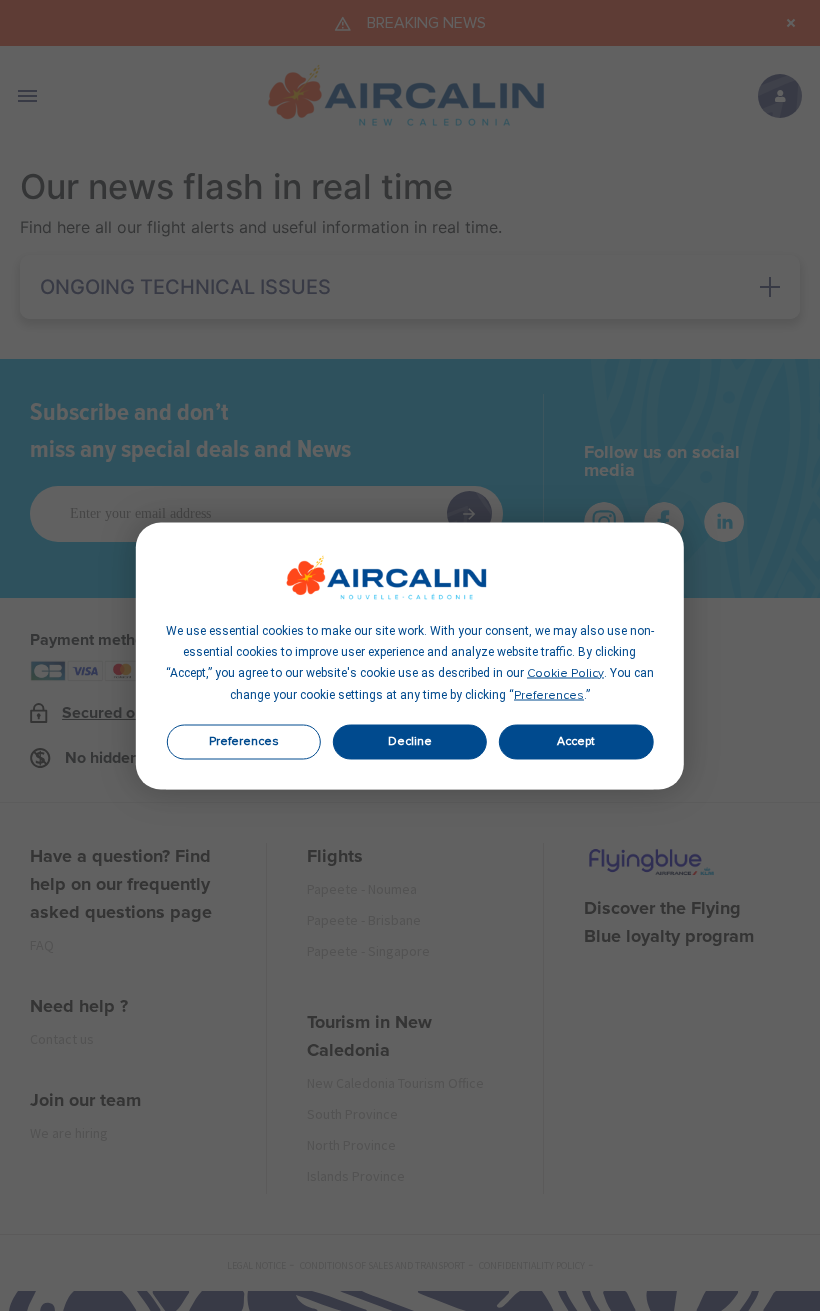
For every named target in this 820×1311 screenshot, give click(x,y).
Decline (410, 742)
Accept (576, 742)
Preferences (244, 742)
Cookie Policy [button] (565, 673)
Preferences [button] (549, 695)
